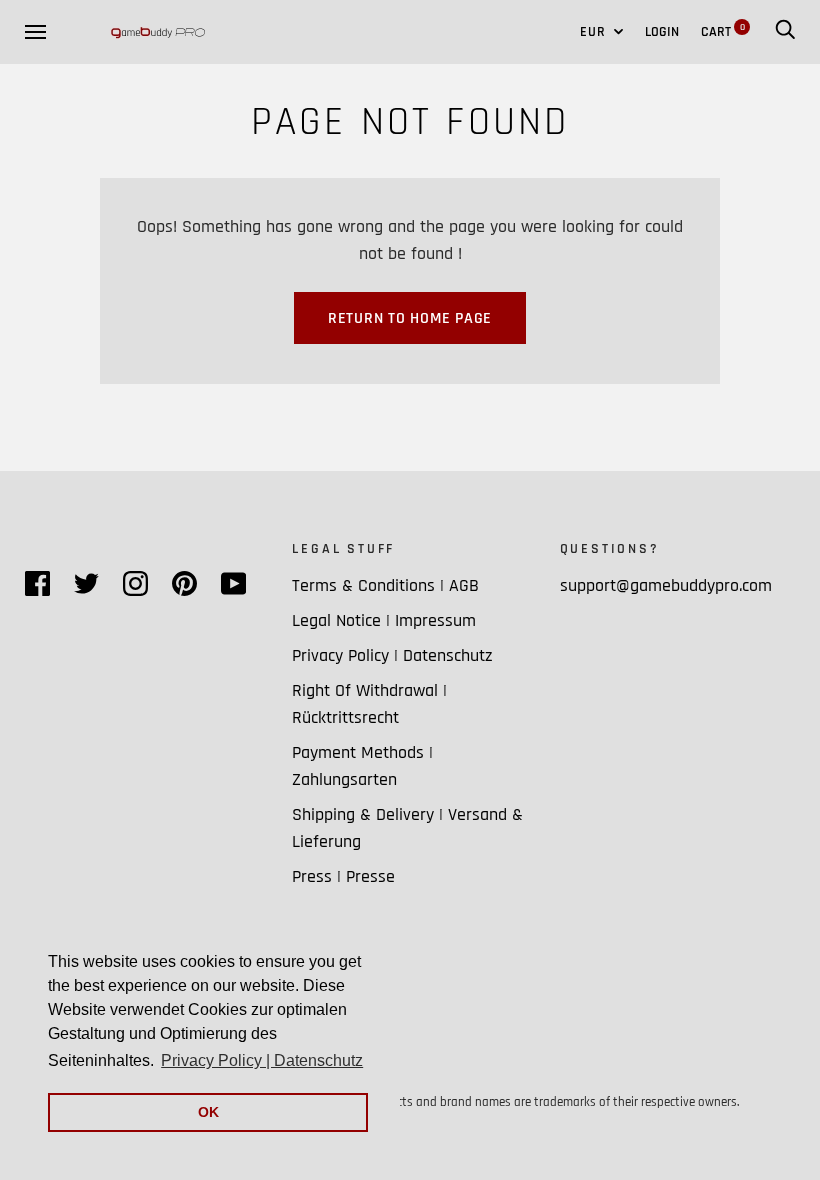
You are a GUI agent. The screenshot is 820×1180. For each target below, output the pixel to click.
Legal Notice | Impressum (384, 620)
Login (662, 32)
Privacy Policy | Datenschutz (392, 655)
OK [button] (208, 1112)
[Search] (785, 32)
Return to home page (410, 318)
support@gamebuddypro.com (666, 585)
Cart (723, 32)
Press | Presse (343, 876)
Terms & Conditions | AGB (385, 585)
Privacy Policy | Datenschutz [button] (262, 1060)
